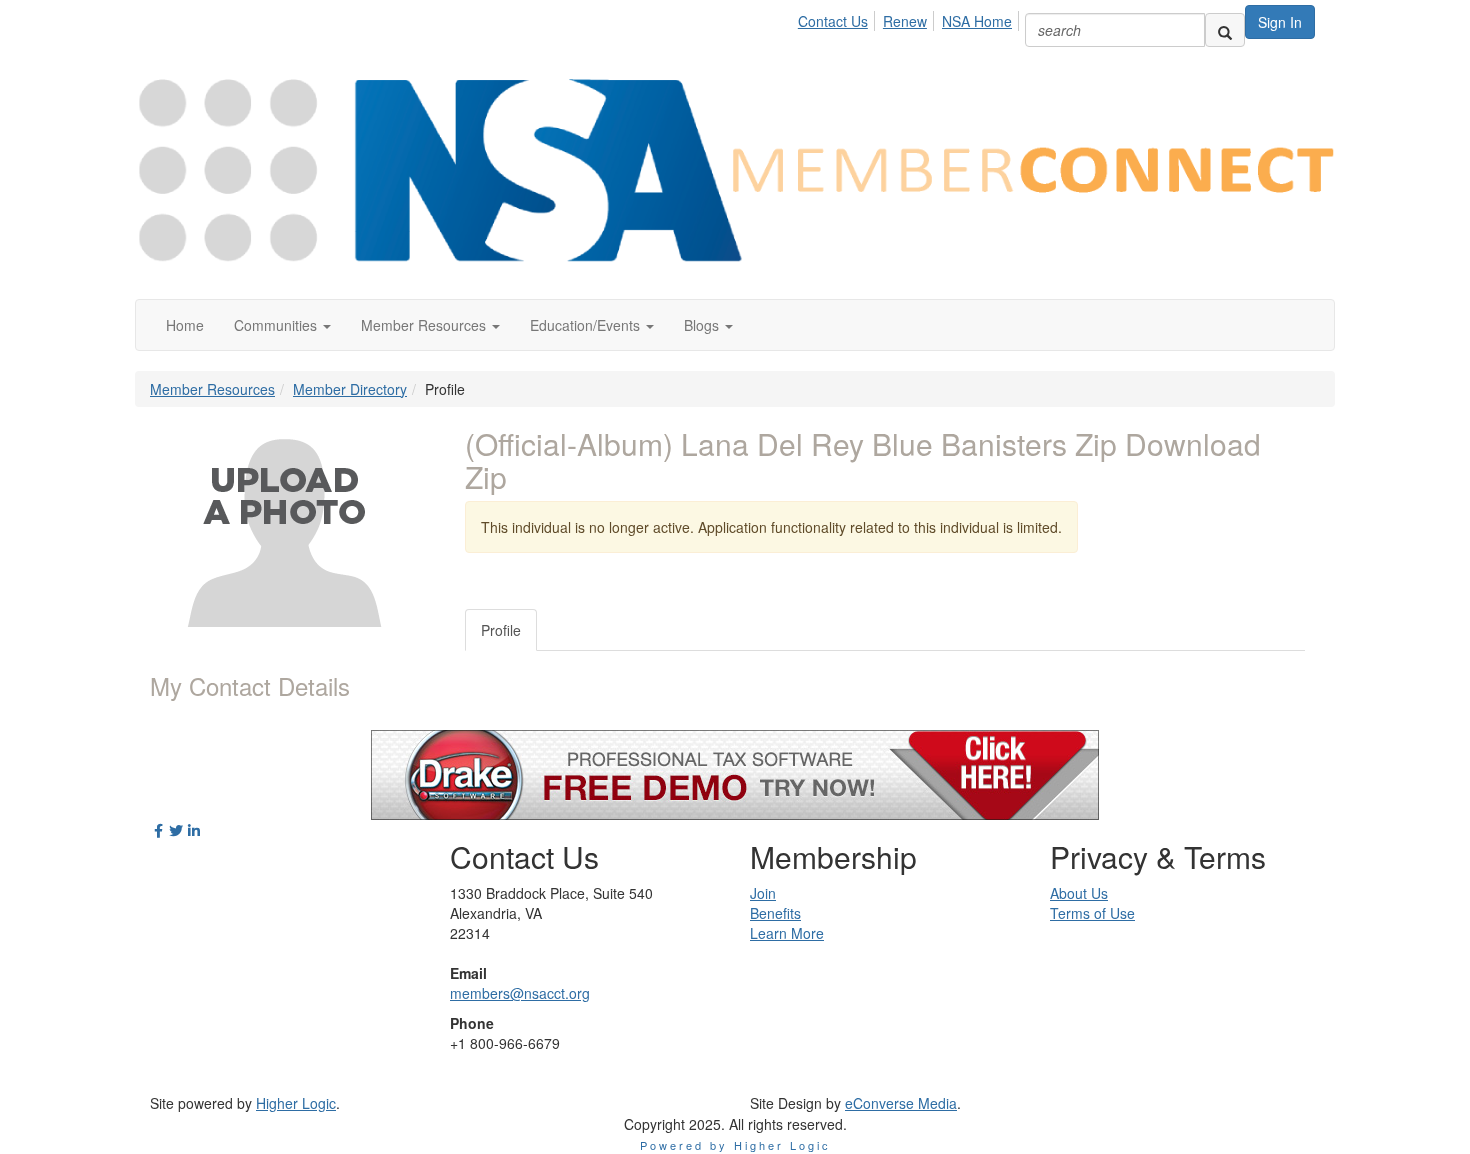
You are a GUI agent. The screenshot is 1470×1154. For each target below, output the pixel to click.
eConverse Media (901, 1103)
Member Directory (350, 389)
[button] (282, 325)
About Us (1079, 893)
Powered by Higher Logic (735, 1145)
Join (763, 893)
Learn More (787, 933)
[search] (1225, 30)
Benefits (775, 913)
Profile (501, 630)
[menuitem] (838, 18)
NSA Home (977, 21)
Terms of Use (1092, 913)
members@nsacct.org (520, 993)
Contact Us (833, 21)
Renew (905, 21)
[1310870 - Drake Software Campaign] (735, 773)
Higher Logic (296, 1103)
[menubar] (910, 18)
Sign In (1280, 22)
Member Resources (212, 389)
